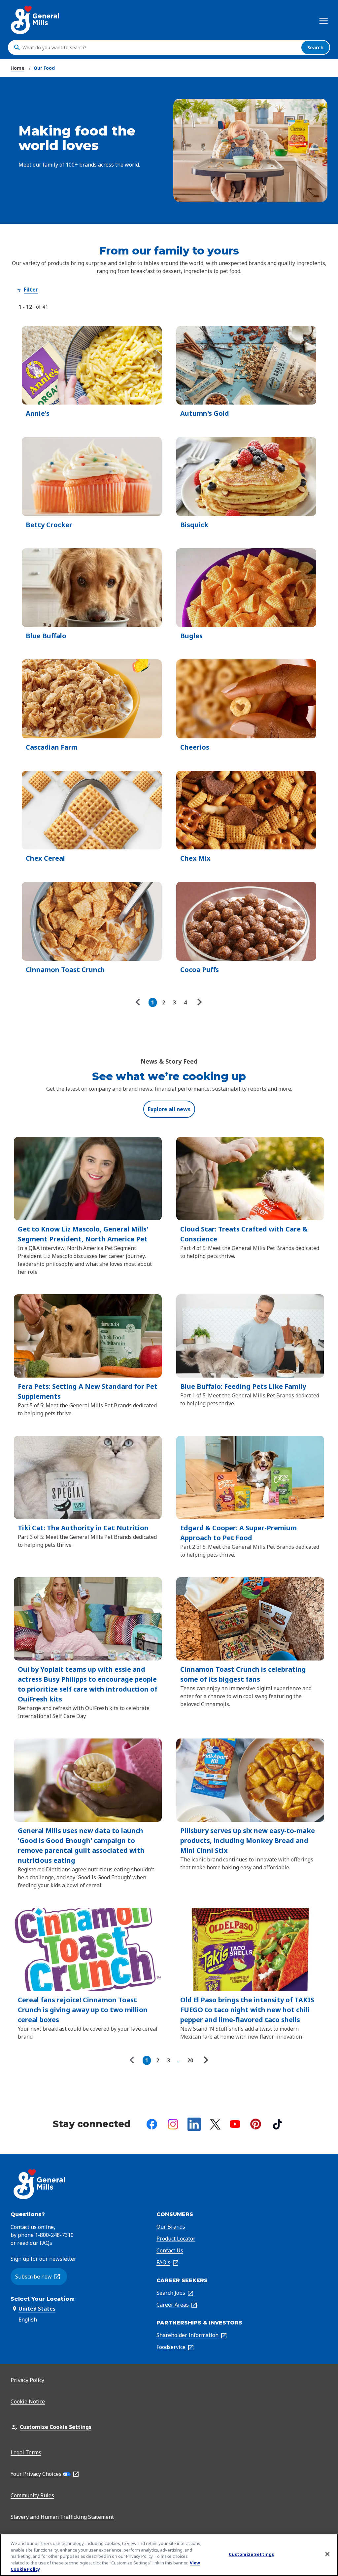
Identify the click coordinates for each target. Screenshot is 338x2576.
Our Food (44, 68)
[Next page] (199, 1002)
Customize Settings (251, 2554)
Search (315, 47)
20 (190, 2060)
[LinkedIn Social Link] (194, 2124)
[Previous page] (139, 1002)
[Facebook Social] (152, 2124)
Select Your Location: (43, 2299)
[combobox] (160, 48)
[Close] (327, 2554)
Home (17, 68)
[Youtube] (235, 2124)
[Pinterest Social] (256, 2124)
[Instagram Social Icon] (173, 2124)
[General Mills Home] (35, 20)
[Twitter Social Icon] (215, 2124)
